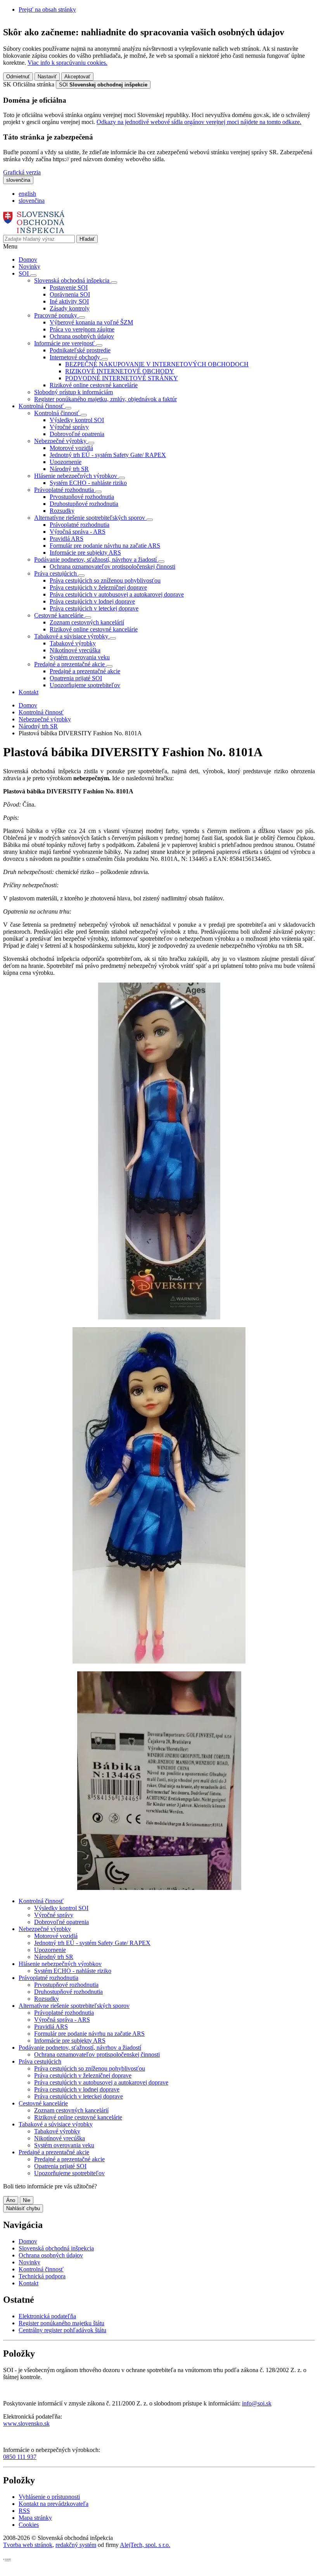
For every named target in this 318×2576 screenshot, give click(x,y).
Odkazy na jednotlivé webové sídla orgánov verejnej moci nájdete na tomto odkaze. (199, 122)
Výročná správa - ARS (78, 532)
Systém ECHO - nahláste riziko (88, 483)
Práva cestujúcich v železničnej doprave (98, 587)
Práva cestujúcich (40, 2061)
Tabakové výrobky (73, 643)
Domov (28, 259)
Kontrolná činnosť (41, 712)
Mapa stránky (35, 2518)
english (27, 194)
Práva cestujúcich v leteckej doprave (94, 608)
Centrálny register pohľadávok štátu (62, 2330)
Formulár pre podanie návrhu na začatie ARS (105, 546)
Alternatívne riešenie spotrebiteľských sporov (74, 2006)
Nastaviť (47, 77)
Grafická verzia (22, 172)
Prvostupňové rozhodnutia (82, 497)
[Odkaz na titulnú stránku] (34, 231)
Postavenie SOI (69, 287)
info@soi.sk (257, 2403)
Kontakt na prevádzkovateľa (54, 2504)
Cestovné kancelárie (43, 2103)
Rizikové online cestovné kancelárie (94, 385)
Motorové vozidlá (71, 448)
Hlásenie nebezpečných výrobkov (60, 1964)
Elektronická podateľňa (47, 2316)
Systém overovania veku (80, 657)
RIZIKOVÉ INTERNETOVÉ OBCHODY (120, 371)
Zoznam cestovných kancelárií (87, 622)
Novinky (29, 266)
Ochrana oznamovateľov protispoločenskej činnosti (112, 566)
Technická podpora (42, 2276)
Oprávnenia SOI (70, 294)
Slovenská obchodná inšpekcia (56, 2248)
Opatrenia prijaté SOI (76, 678)
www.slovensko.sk (26, 2423)
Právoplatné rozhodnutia (79, 525)
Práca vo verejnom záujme (82, 329)
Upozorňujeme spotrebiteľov (85, 685)
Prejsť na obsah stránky (47, 9)
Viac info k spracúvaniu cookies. (67, 63)
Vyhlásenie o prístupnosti (49, 2497)
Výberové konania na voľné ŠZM (91, 322)
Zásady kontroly (70, 308)
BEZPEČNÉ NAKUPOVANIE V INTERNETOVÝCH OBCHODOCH (157, 364)
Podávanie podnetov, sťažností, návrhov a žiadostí (80, 2048)
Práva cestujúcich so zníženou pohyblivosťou (105, 580)
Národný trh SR (69, 469)
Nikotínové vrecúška (75, 650)
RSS (24, 2511)
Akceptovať (77, 77)
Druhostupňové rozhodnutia (84, 504)
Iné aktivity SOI (69, 301)
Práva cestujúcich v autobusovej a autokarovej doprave (117, 594)
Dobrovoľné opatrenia (77, 434)
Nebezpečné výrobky (45, 719)
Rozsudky (62, 511)
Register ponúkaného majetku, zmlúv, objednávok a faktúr (105, 399)
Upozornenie (66, 462)
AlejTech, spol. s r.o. (145, 2545)
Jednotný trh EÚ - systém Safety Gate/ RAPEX (108, 455)
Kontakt (29, 692)
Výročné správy (69, 427)
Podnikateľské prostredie (80, 350)
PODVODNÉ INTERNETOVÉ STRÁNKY (122, 378)
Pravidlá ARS (67, 539)
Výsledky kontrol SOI (77, 420)
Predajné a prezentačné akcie (85, 671)
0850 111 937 (20, 2457)
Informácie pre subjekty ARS (85, 553)
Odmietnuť (18, 77)
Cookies (29, 2525)
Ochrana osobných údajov (82, 336)
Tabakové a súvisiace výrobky (56, 2124)
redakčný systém (76, 2545)
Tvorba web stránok (28, 2545)
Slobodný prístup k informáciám (73, 392)
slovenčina (32, 201)
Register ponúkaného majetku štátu (61, 2323)
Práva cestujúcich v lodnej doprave (92, 601)
